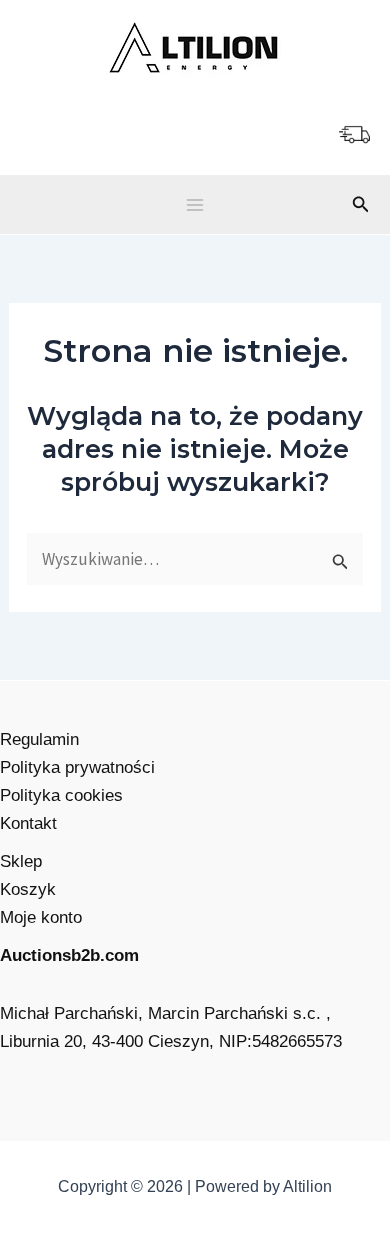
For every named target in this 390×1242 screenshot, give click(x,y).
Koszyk (28, 889)
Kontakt (28, 823)
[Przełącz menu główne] (195, 205)
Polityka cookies (61, 795)
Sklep (21, 861)
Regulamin (39, 739)
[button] (361, 205)
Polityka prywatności (77, 767)
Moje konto (41, 917)
